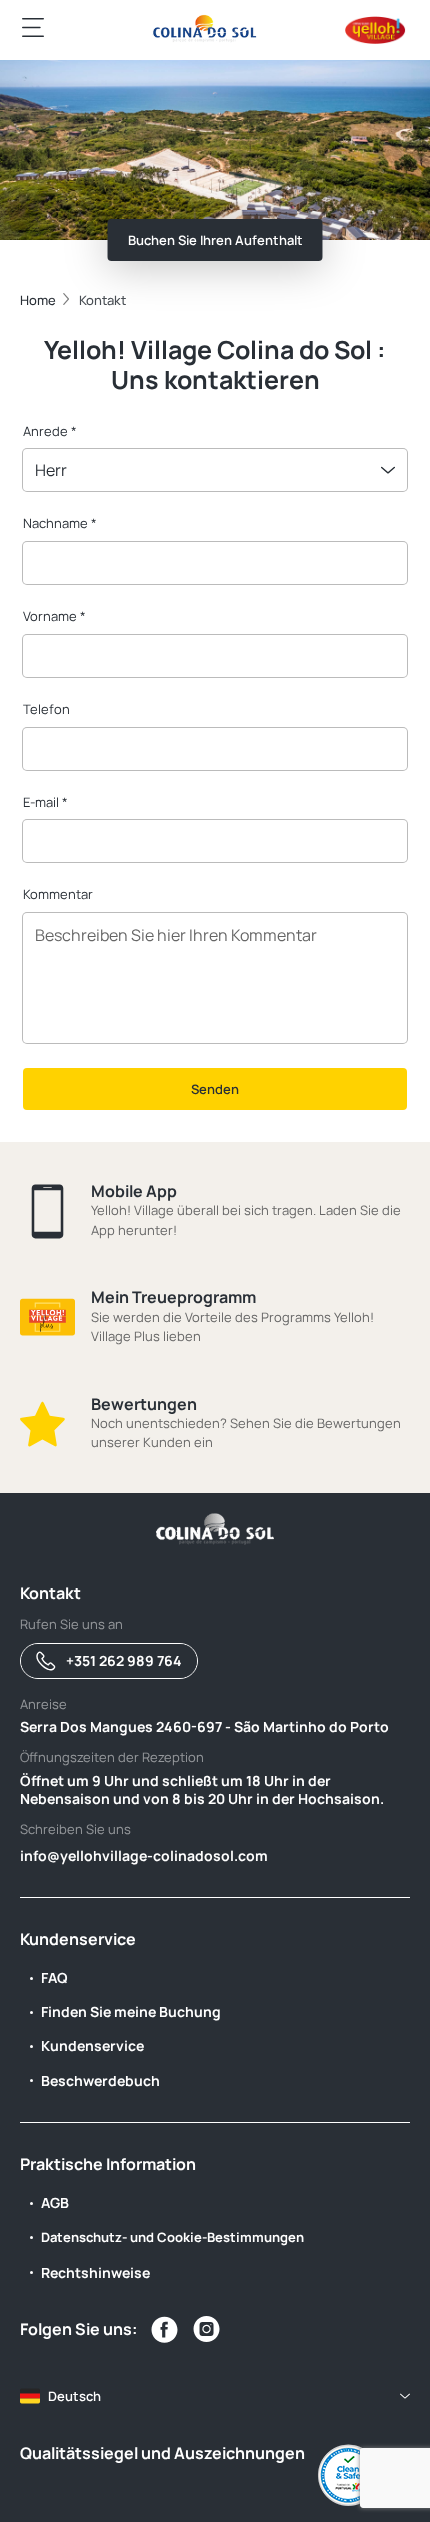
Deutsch (74, 2396)
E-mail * (45, 802)
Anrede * (50, 431)
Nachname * (60, 523)
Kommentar (58, 894)
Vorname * (54, 616)
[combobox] (215, 470)
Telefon (46, 709)
